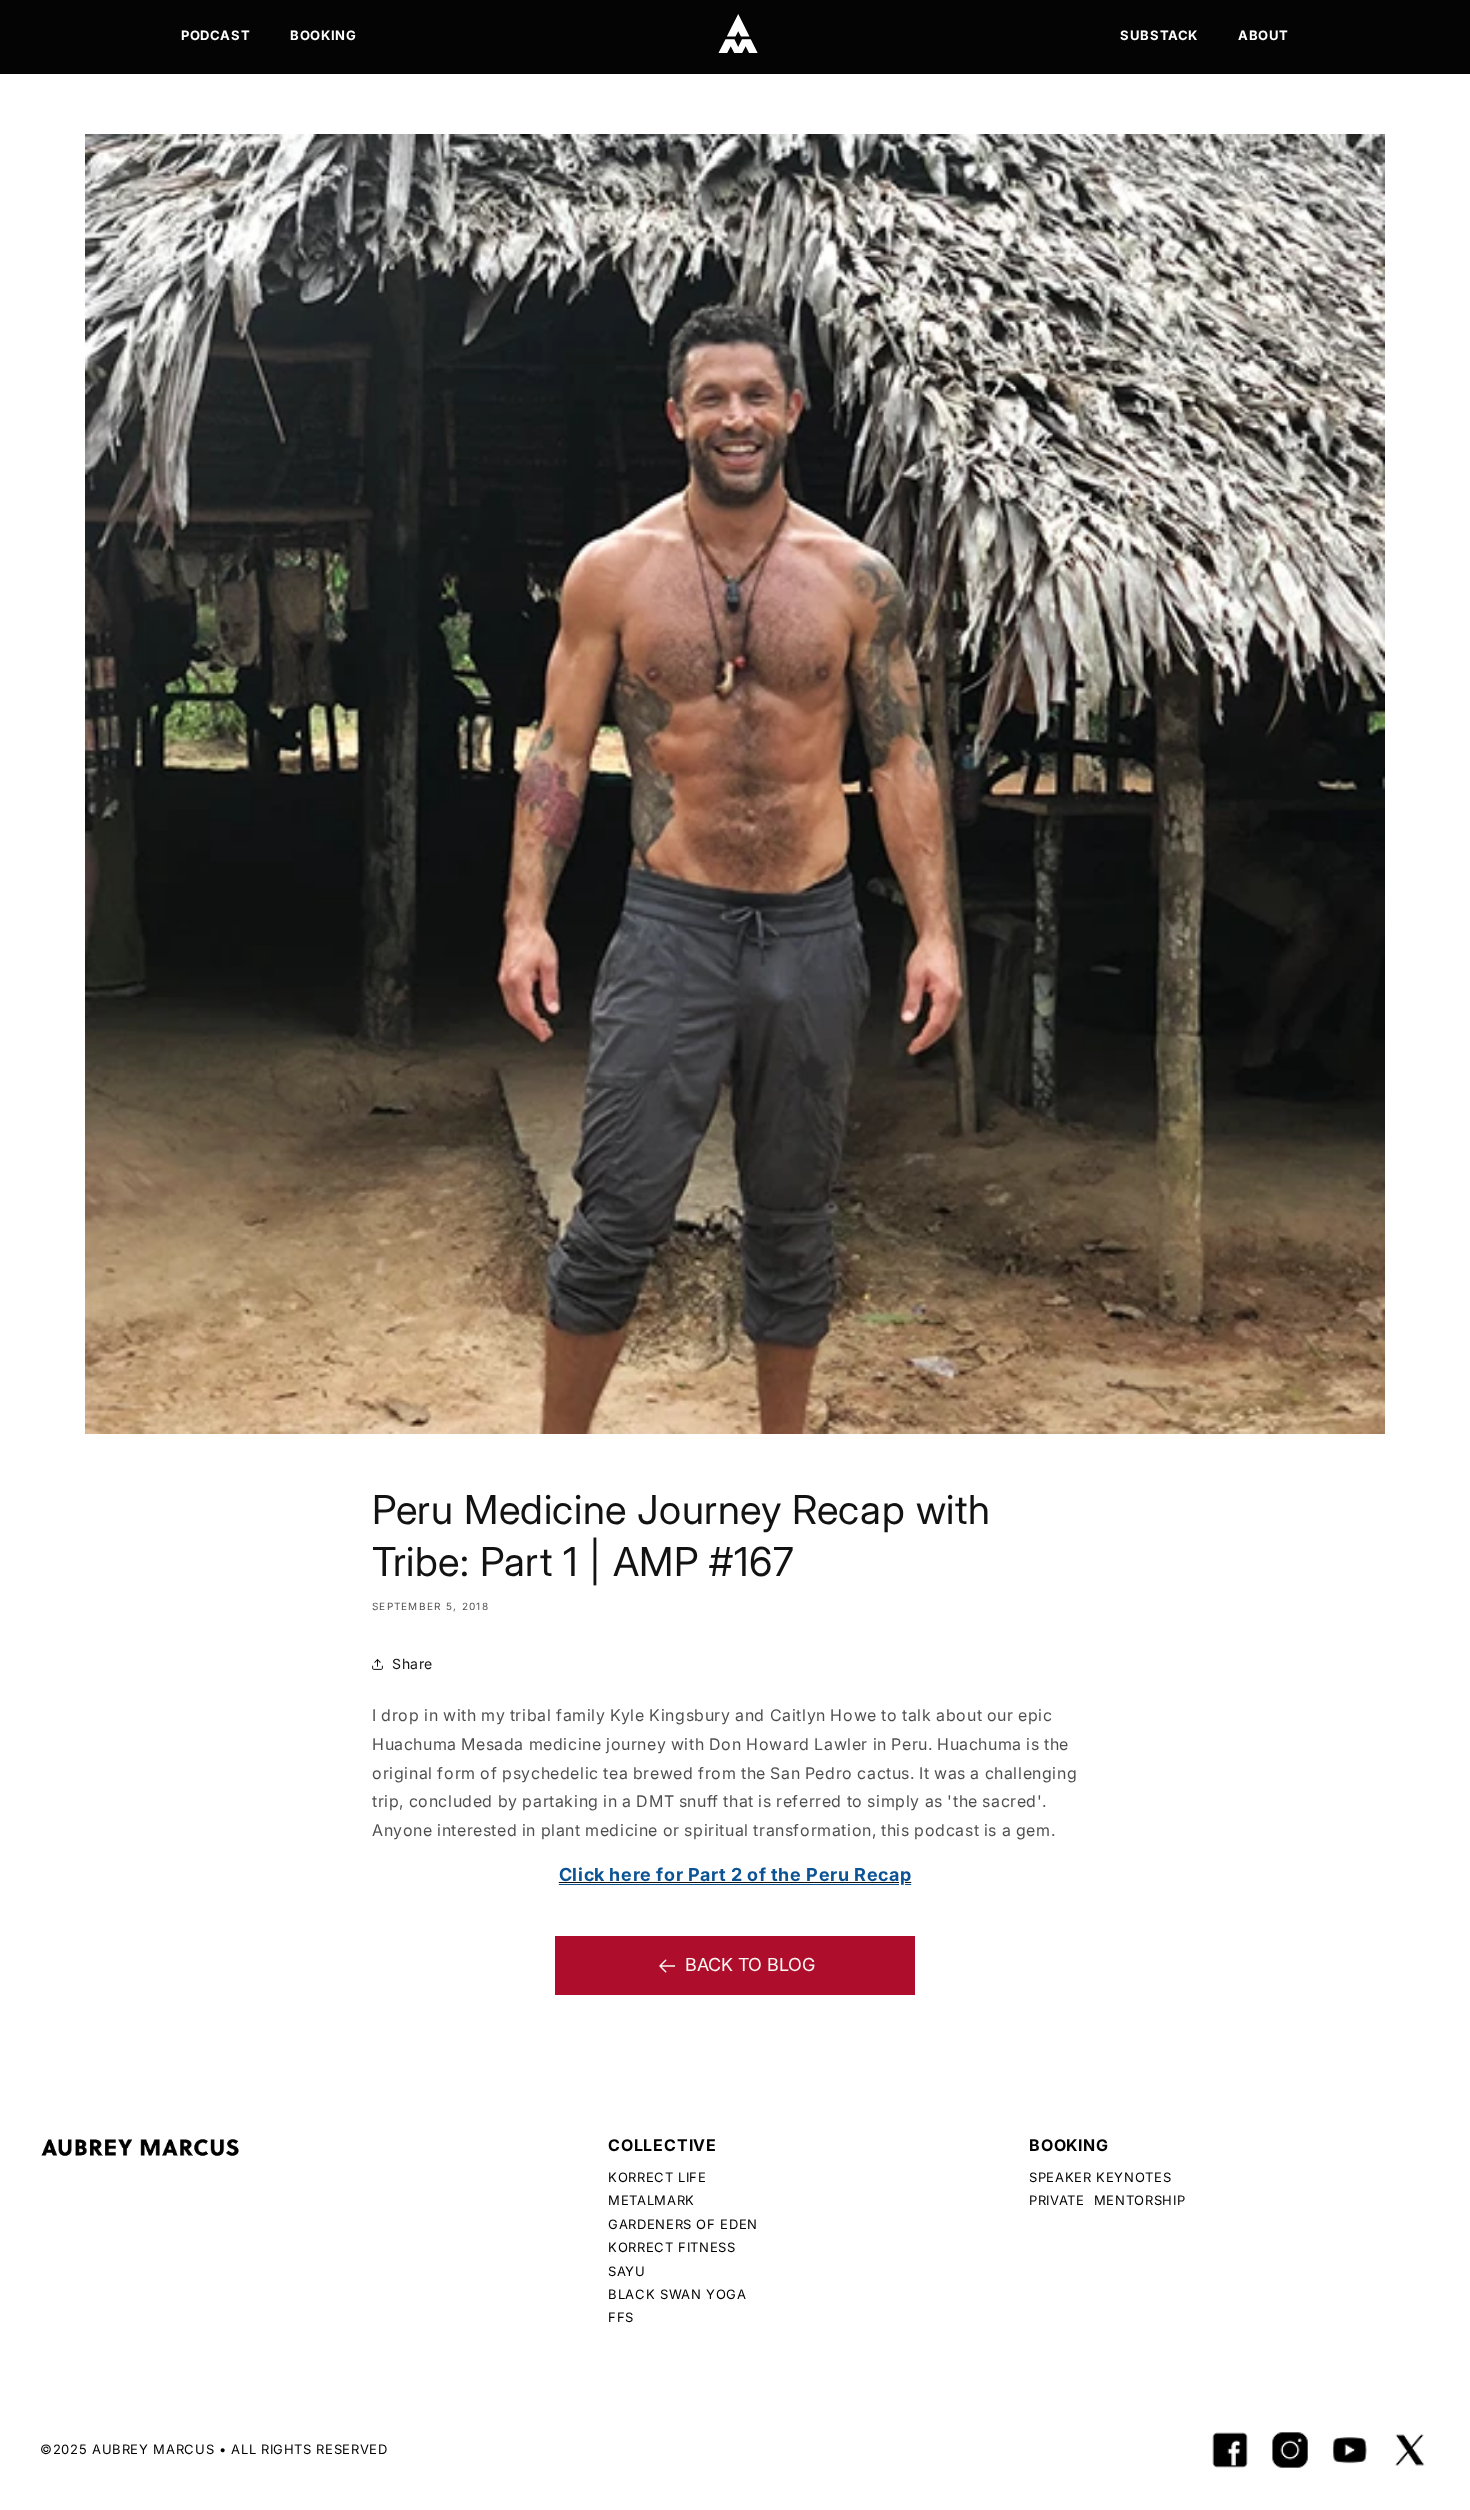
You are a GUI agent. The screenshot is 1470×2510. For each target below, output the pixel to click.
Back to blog (750, 1964)
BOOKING (1069, 2145)
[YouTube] (1350, 2450)
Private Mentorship (1107, 2200)
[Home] (738, 34)
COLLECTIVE (662, 2145)
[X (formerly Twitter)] (1410, 2450)
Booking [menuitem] (323, 35)
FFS (621, 2317)
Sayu (627, 2271)
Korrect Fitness (672, 2247)
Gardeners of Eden (683, 2224)
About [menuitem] (1263, 35)
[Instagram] (1290, 2450)
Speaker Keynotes (1100, 2177)
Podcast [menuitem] (215, 35)
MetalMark (651, 2200)
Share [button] (412, 1663)
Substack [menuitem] (1159, 35)
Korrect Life (657, 2177)
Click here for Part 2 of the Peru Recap (735, 1874)
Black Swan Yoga (677, 2294)
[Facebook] (1230, 2450)
